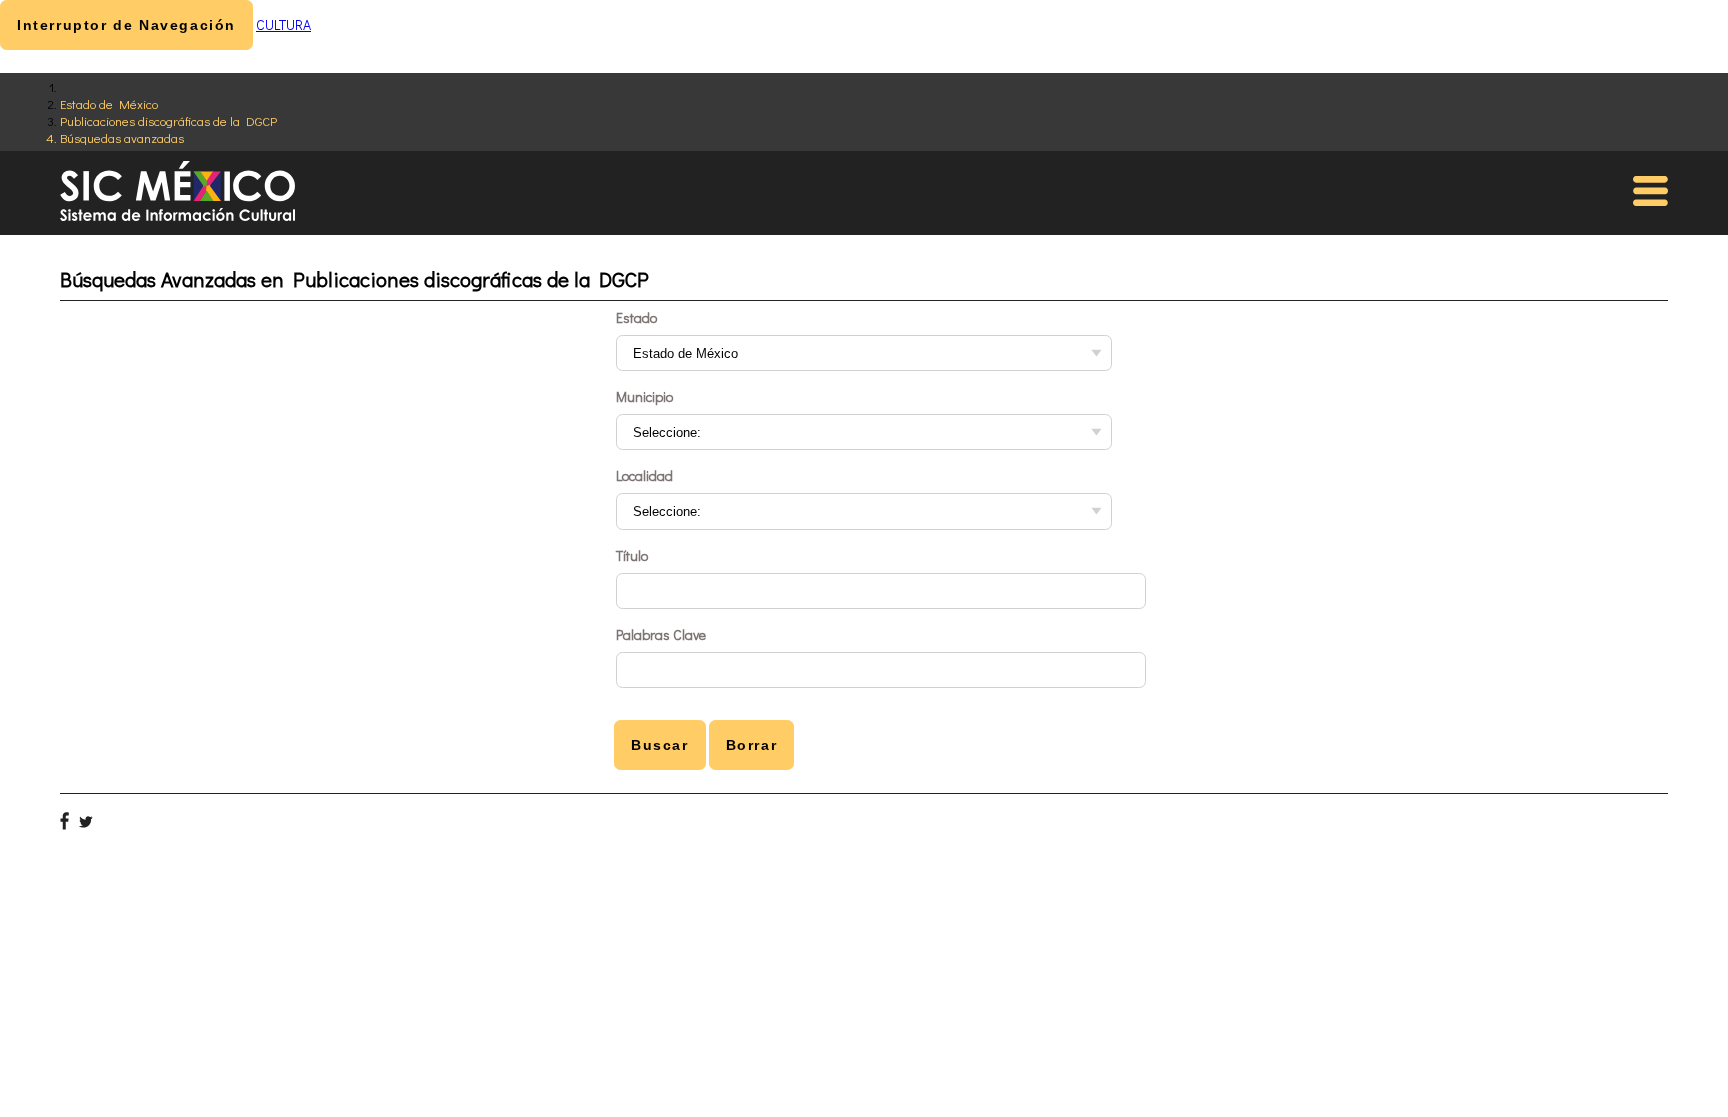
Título (632, 555)
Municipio (644, 396)
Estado (636, 317)
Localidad (644, 475)
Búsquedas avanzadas (122, 137)
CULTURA (283, 24)
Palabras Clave (661, 634)
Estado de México (109, 103)
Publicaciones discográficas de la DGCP (168, 120)
